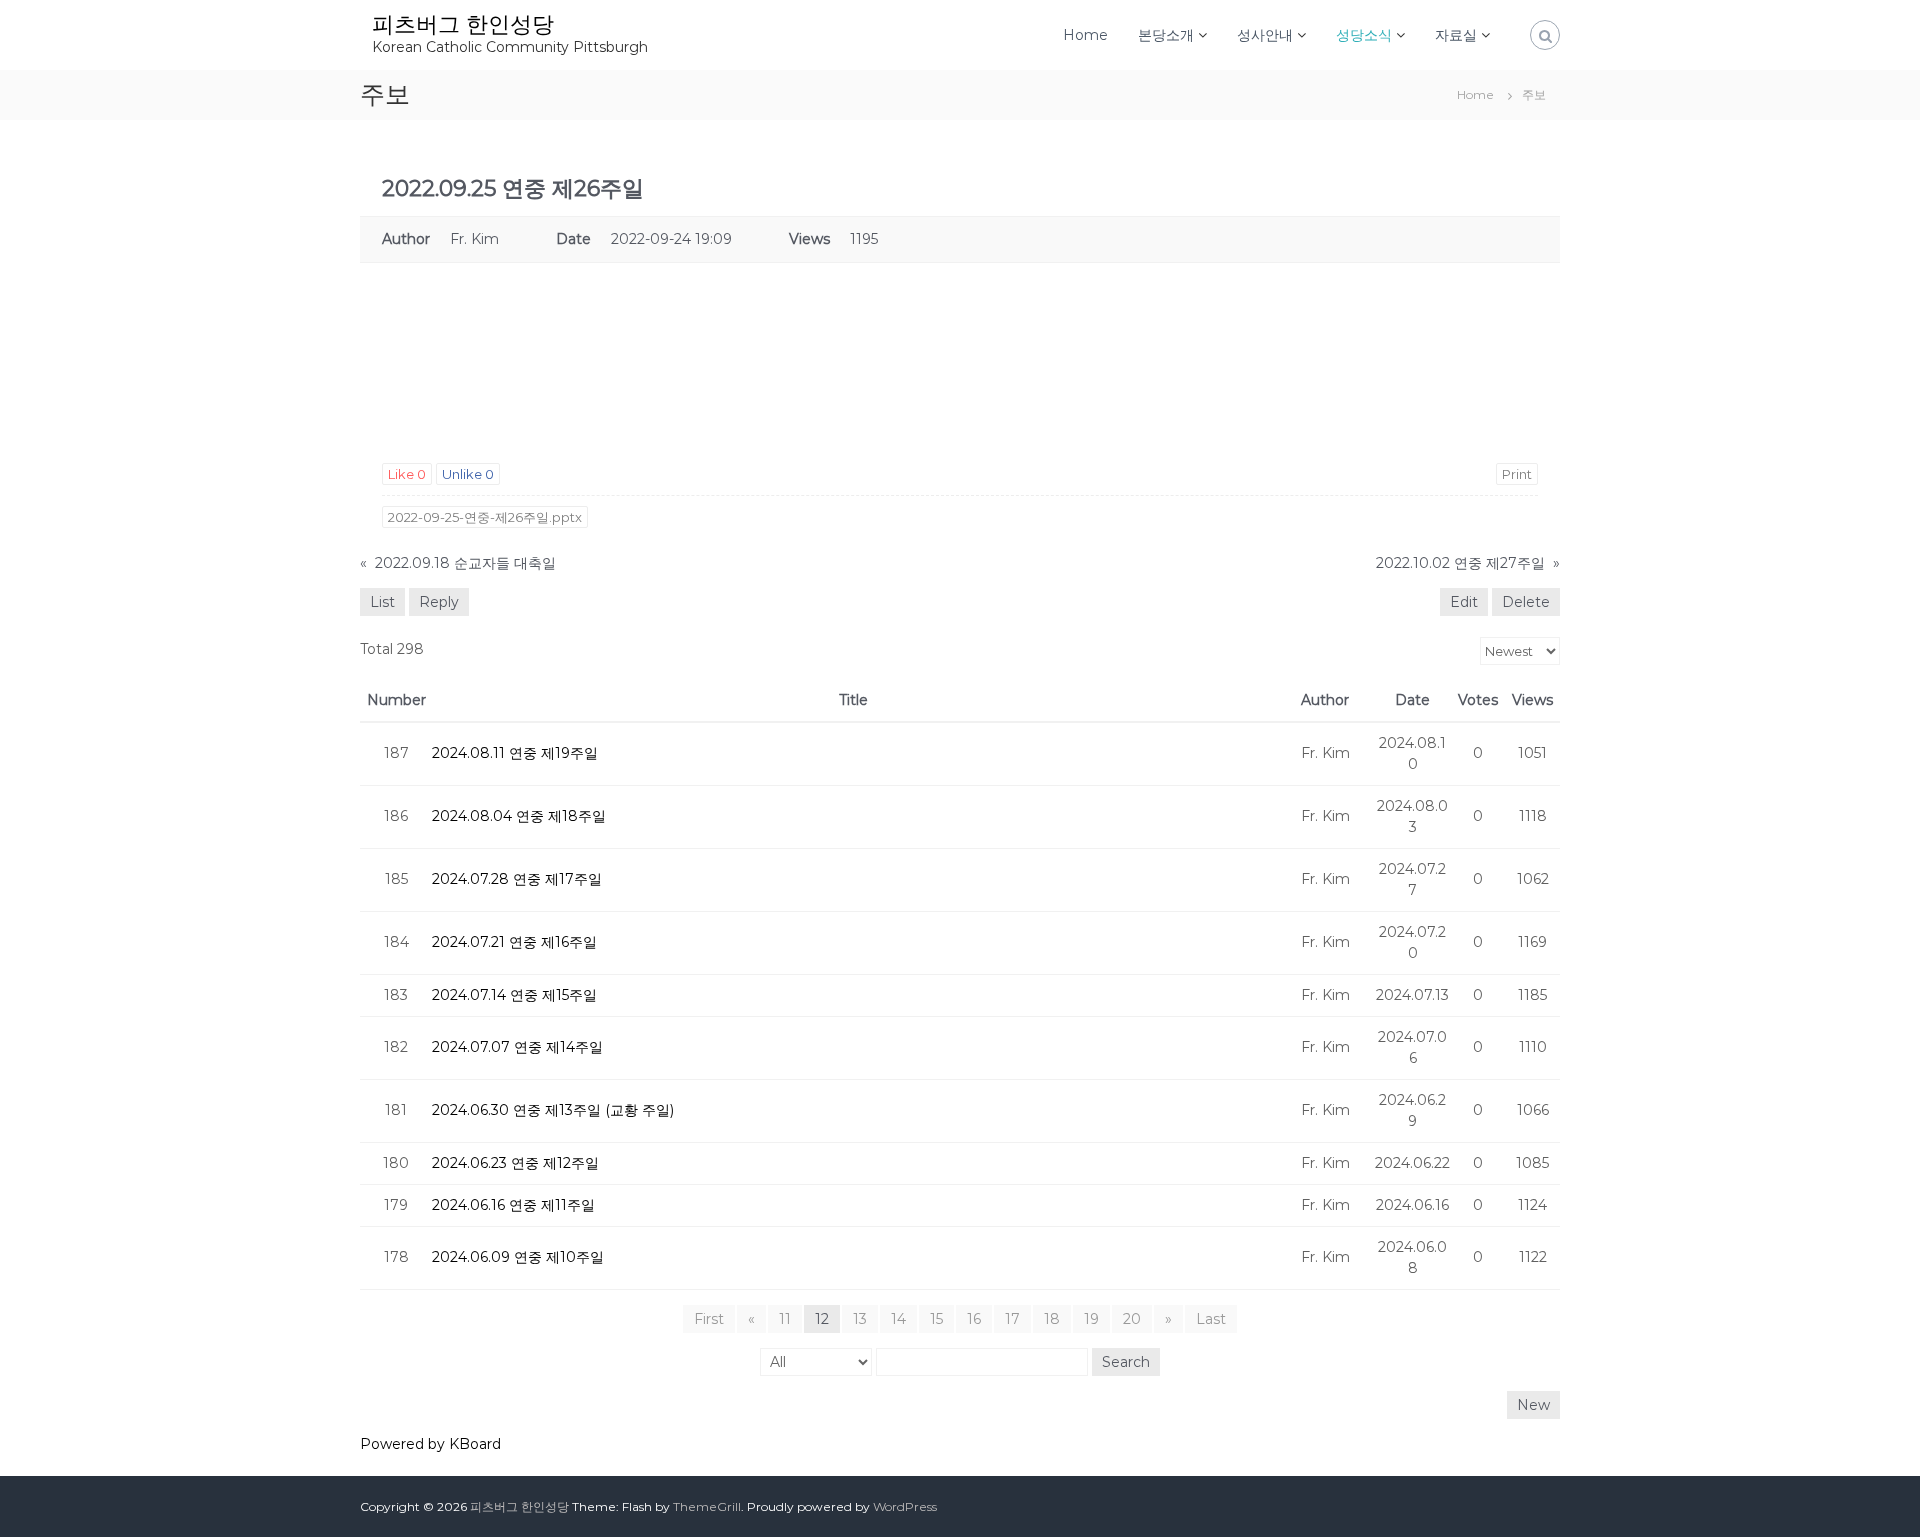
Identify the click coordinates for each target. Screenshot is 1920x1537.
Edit (1464, 602)
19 (1091, 1319)
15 (936, 1319)
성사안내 (1265, 35)
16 (974, 1319)
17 (1012, 1319)
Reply (439, 602)
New (1533, 1405)
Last (1211, 1319)
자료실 (1456, 35)
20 (1132, 1319)
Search (1126, 1362)
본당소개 (1166, 35)
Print (1517, 474)
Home (1085, 35)
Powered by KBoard (430, 1444)
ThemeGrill (707, 1506)
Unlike (468, 474)
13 (860, 1319)
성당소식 (1364, 35)
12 (822, 1319)
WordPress (905, 1506)
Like (407, 474)
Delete (1526, 602)
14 (898, 1319)
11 (785, 1319)
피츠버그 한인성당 (463, 24)
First (709, 1319)
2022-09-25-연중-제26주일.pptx (485, 517)
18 (1052, 1319)
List (382, 602)
